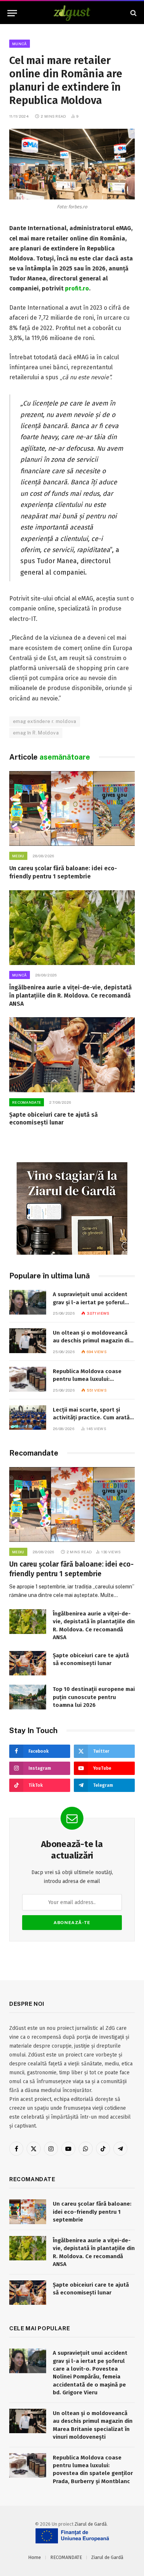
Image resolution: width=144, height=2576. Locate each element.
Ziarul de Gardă (91, 2524)
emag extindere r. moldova (45, 721)
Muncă (20, 44)
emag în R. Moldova (36, 733)
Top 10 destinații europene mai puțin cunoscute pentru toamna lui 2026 (94, 1697)
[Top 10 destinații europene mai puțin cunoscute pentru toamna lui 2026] (28, 1697)
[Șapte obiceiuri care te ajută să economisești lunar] (72, 1055)
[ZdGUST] (72, 13)
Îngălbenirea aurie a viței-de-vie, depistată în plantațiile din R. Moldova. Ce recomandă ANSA (71, 996)
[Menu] (12, 13)
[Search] (133, 13)
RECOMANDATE (66, 2557)
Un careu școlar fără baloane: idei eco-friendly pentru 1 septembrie (92, 2212)
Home (35, 2557)
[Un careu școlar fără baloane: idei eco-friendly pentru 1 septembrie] (72, 808)
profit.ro (77, 288)
